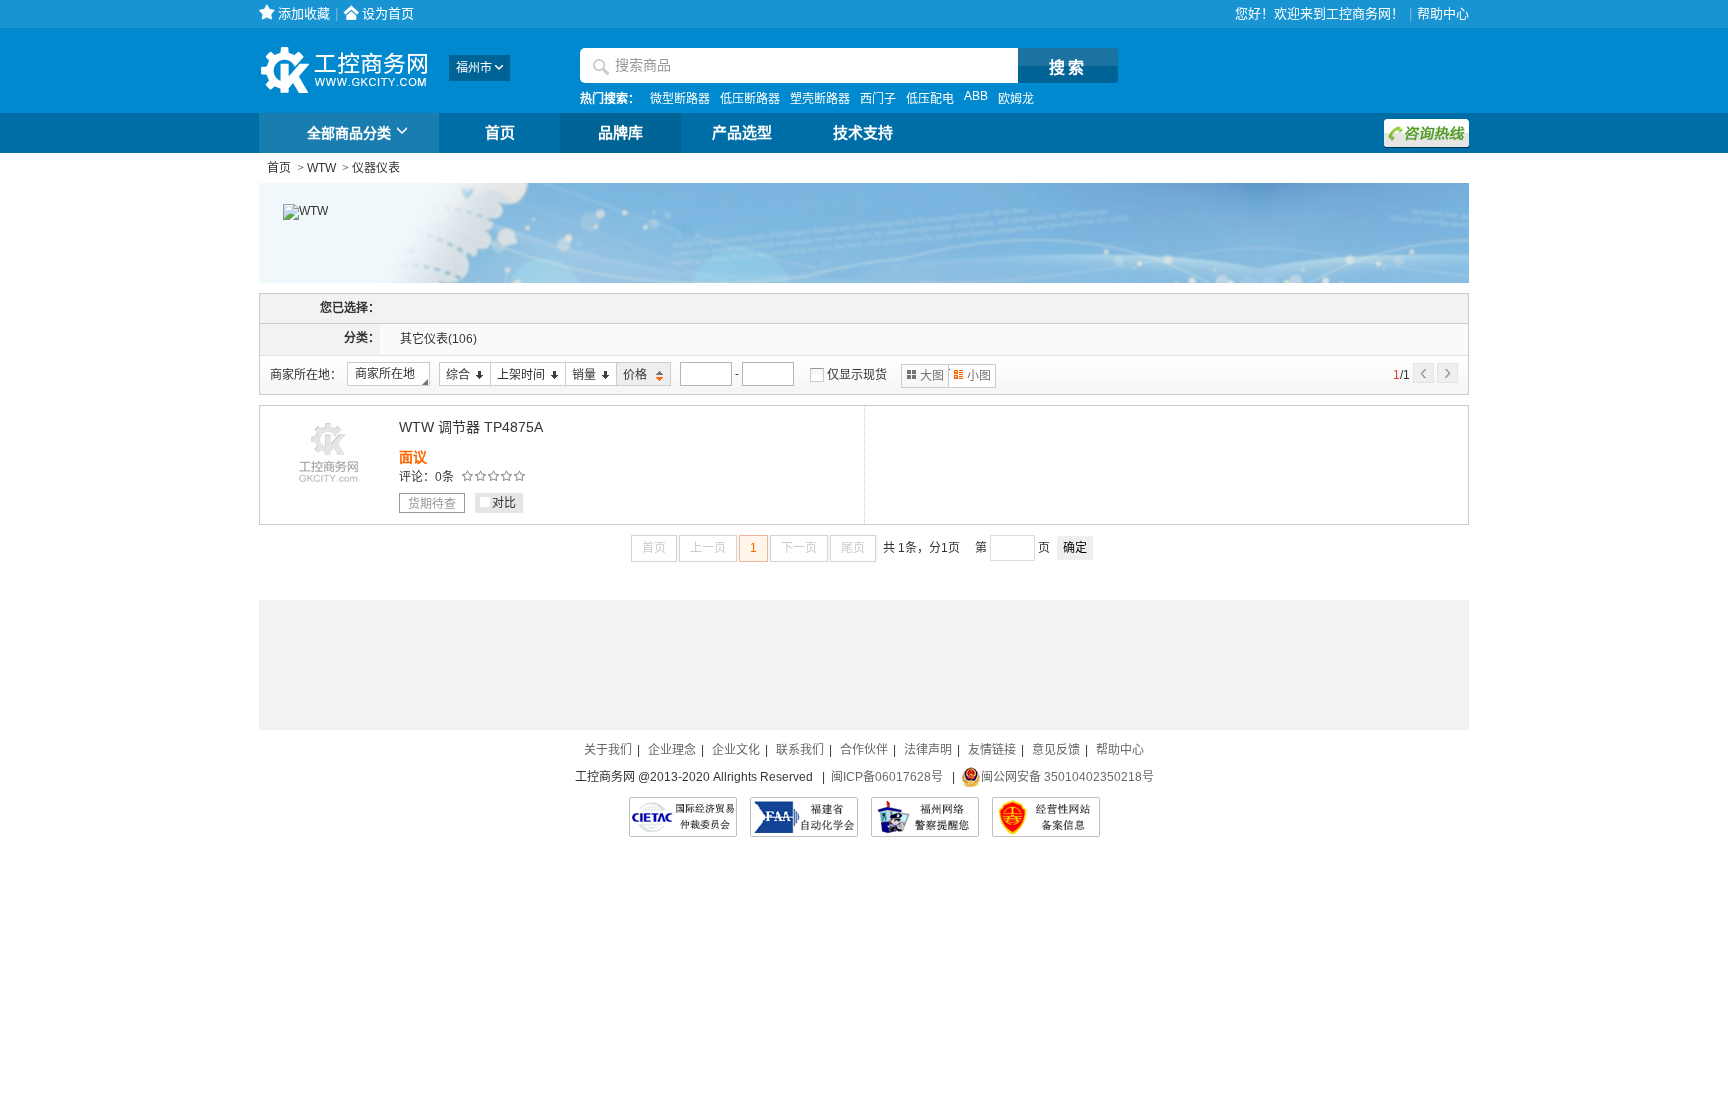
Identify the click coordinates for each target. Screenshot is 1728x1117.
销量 (580, 375)
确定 (1075, 548)
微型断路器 (680, 99)
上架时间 (517, 375)
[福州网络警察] (925, 817)
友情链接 (992, 750)
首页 (500, 133)
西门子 (878, 99)
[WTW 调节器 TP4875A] (329, 487)
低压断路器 (750, 99)
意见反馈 (1056, 750)
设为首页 (388, 13)
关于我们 (608, 750)
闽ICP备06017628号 (887, 777)
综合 (454, 375)
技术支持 (863, 133)
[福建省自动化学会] (804, 817)
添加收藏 (304, 13)
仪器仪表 (376, 168)
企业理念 (672, 750)
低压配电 (930, 99)
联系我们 (800, 750)
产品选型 (742, 133)
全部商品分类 (349, 133)
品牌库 (620, 133)
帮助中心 (1443, 13)
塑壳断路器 (820, 99)
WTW (321, 168)
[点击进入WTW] (293, 211)
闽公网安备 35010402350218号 (1067, 777)
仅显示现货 (857, 375)
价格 (633, 375)
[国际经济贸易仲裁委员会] (683, 817)
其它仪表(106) (438, 339)
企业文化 (736, 750)
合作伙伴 (864, 750)
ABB (976, 96)
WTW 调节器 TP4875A (471, 427)
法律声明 (928, 750)
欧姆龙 (1016, 99)
